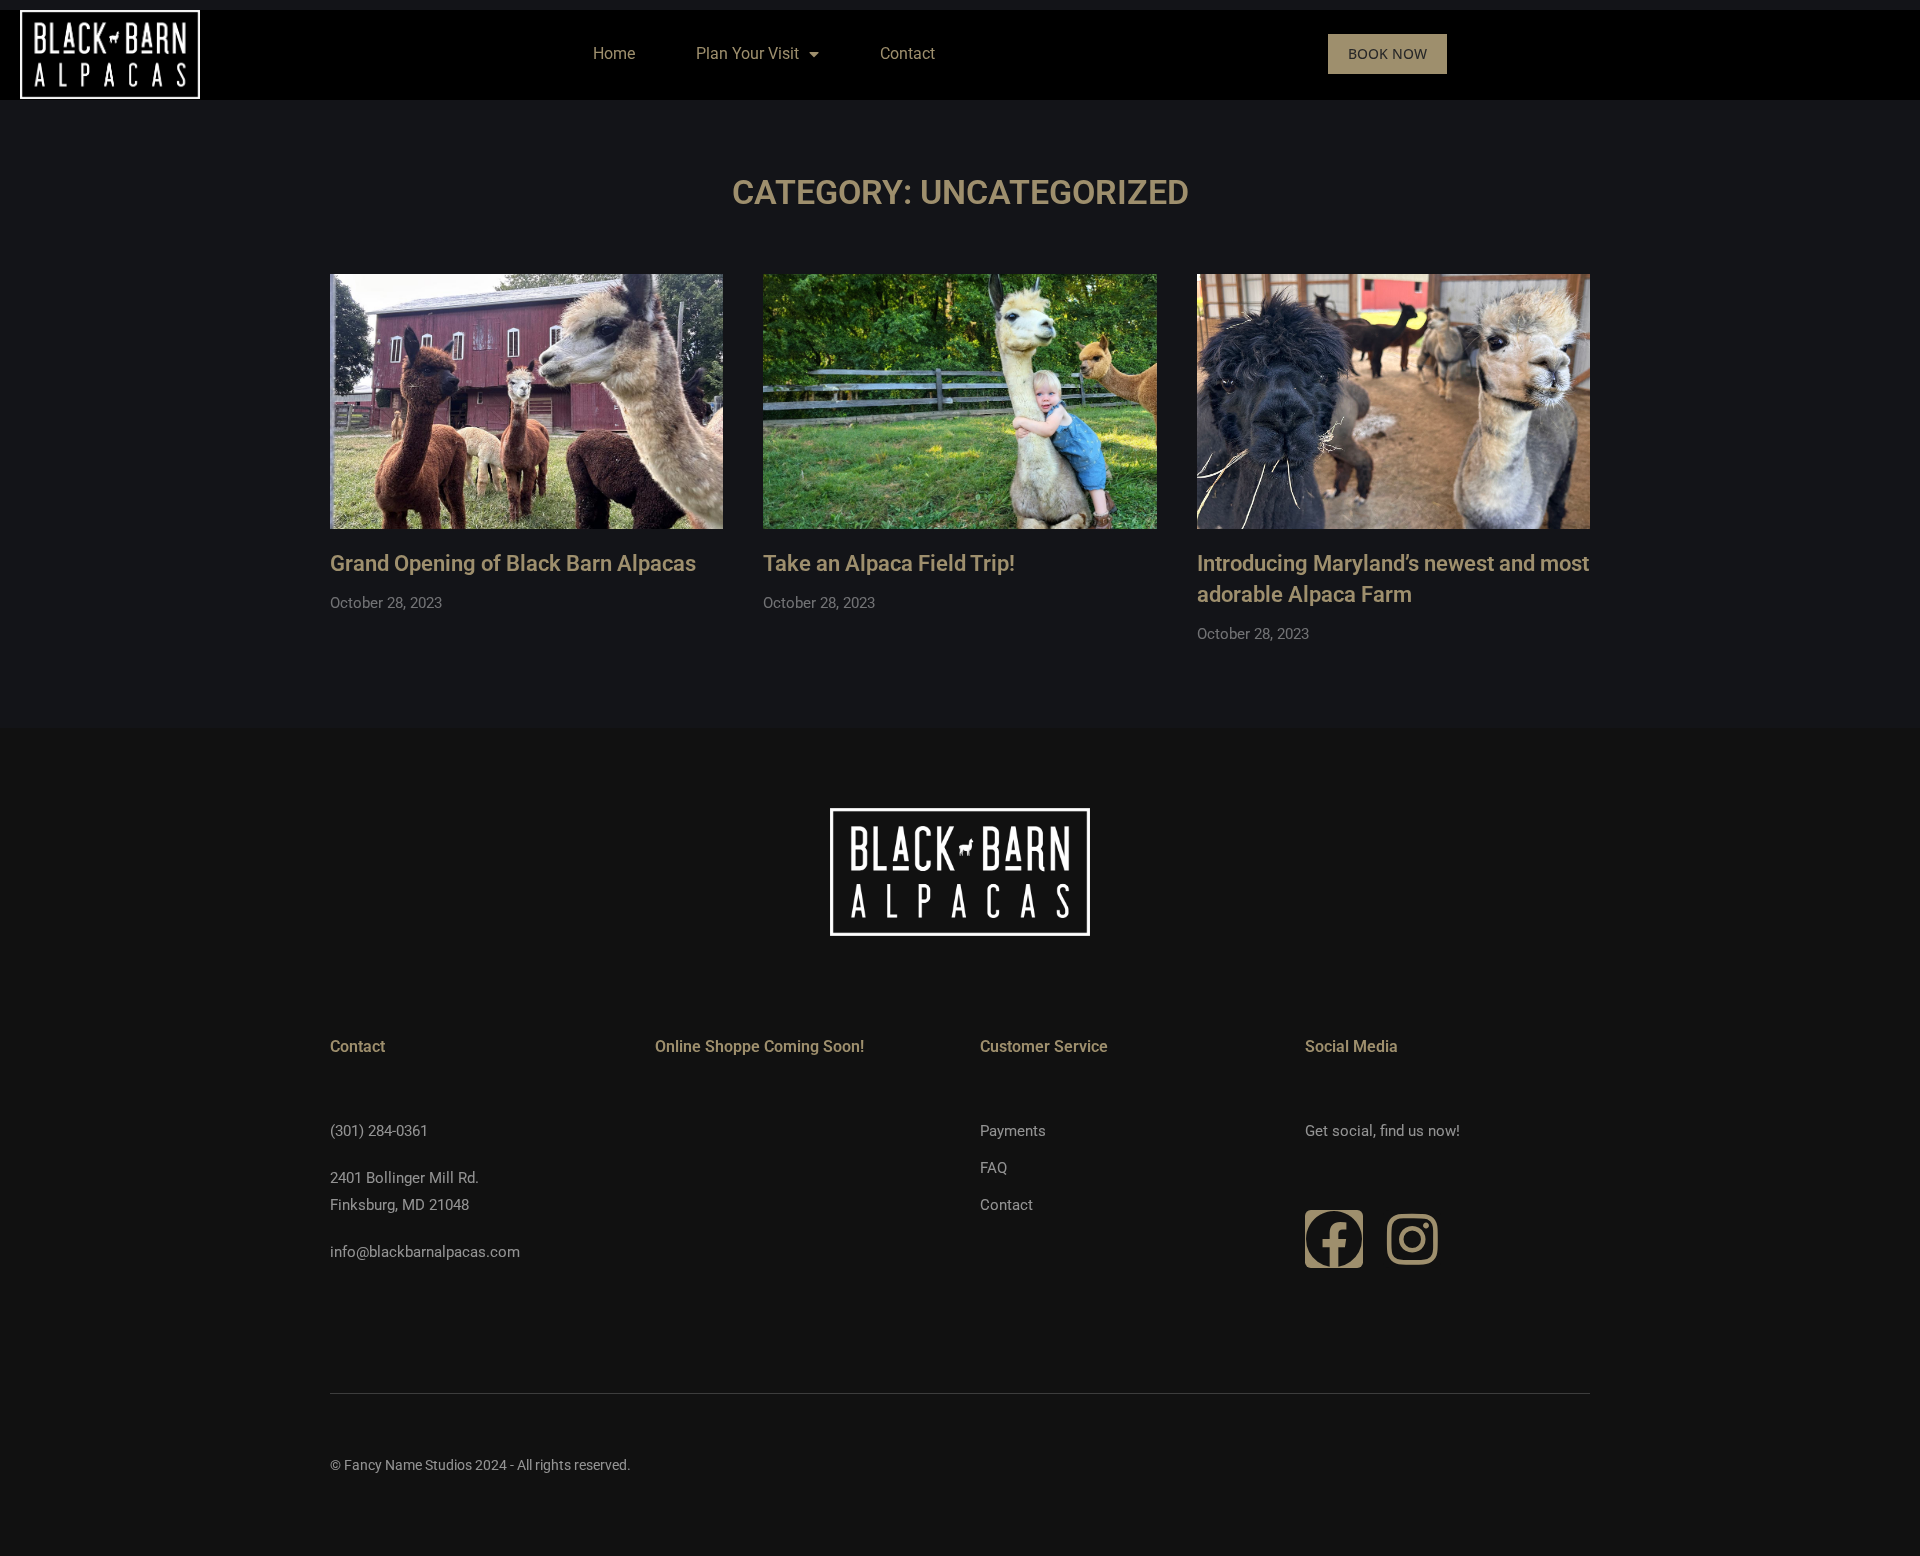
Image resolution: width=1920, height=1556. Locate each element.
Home (614, 53)
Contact (907, 53)
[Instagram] (1412, 1239)
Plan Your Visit (747, 53)
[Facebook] (1334, 1239)
